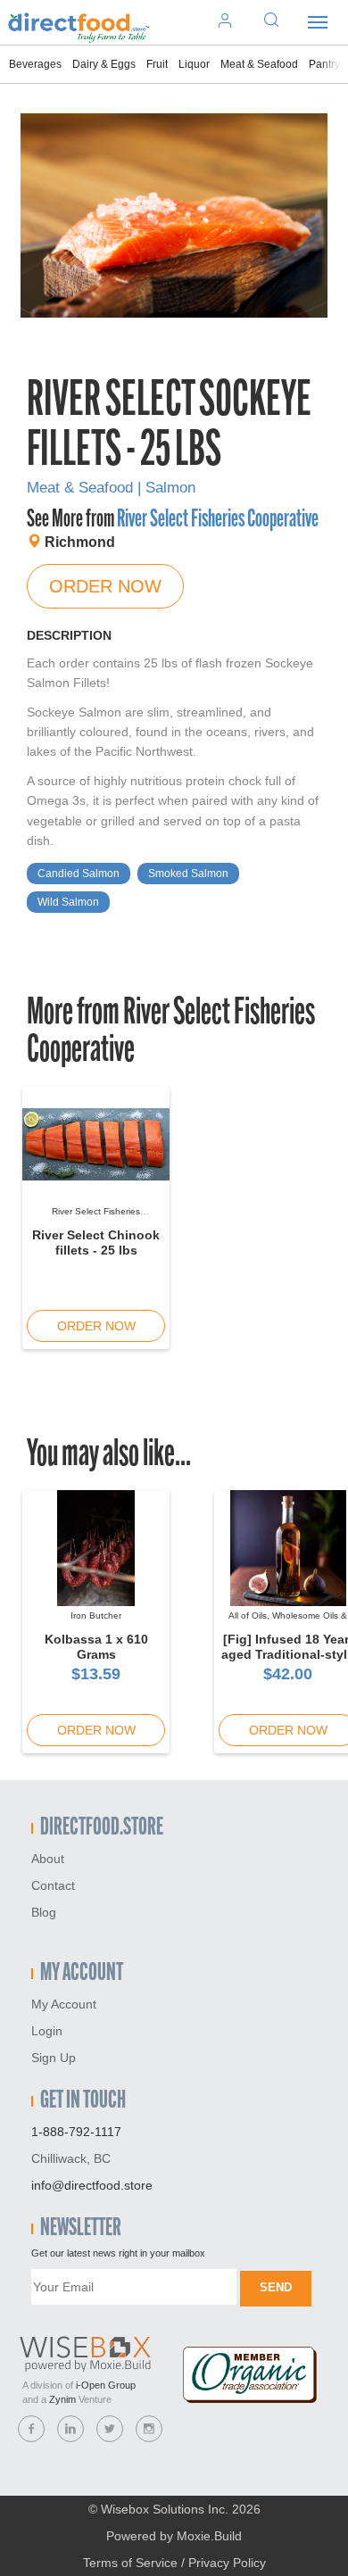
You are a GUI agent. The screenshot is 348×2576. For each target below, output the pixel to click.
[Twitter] (110, 2429)
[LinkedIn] (70, 2429)
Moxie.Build (209, 2536)
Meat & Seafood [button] (259, 64)
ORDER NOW (105, 586)
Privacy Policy (227, 2563)
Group (106, 2385)
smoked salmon (188, 874)
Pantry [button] (324, 64)
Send (276, 2287)
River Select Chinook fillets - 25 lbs (96, 1242)
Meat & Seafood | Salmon (111, 488)
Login (47, 2031)
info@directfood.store (92, 2185)
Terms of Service (130, 2563)
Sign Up (54, 2058)
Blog (44, 1912)
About (48, 1859)
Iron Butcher (96, 1615)
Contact (53, 1885)
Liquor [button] (194, 64)
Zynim (62, 2399)
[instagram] (149, 2429)
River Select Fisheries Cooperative (218, 520)
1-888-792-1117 (76, 2132)
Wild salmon (68, 902)
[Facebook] (31, 2429)
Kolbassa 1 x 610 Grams (96, 1647)
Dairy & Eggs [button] (104, 64)
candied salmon (79, 874)
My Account (64, 2004)
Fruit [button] (157, 64)
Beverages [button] (35, 64)
